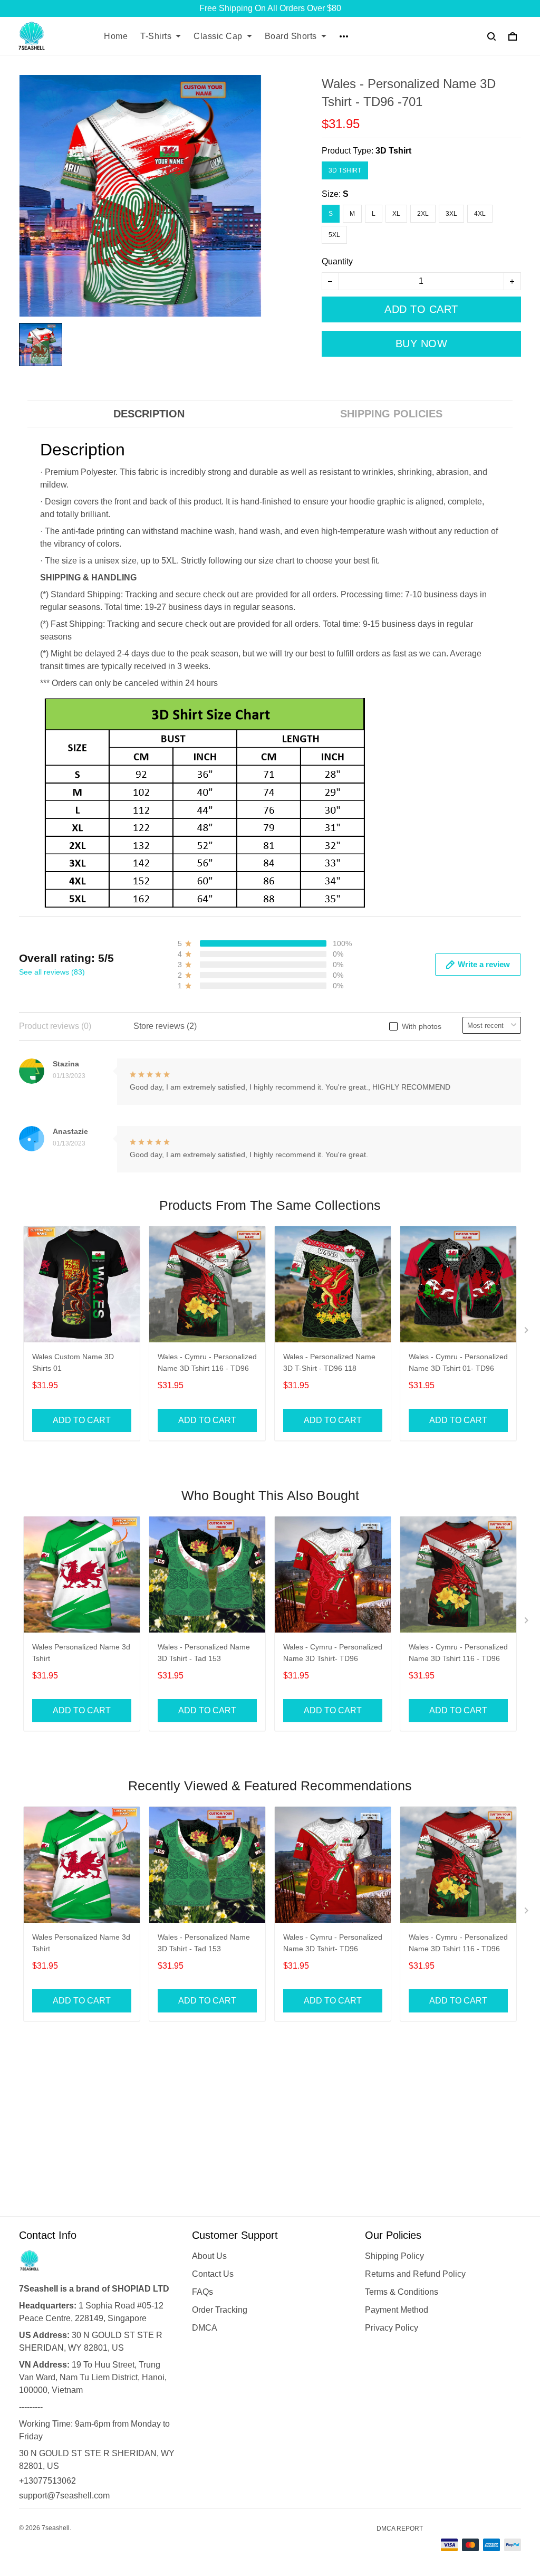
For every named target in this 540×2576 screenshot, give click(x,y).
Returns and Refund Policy (415, 2274)
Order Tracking (220, 2310)
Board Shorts (291, 36)
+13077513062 (47, 2481)
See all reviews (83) (52, 972)
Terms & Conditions (402, 2292)
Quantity (337, 261)
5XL (334, 235)
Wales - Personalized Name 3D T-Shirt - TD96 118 (329, 1362)
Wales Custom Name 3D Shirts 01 (73, 1362)
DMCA (205, 2328)
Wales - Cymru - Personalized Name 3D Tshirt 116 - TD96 (207, 1362)
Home (116, 36)
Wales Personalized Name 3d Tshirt (81, 1653)
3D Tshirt (393, 151)
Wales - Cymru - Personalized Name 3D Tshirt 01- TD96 (458, 1362)
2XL (423, 214)
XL (396, 214)
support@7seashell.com (64, 2496)
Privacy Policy (392, 2328)
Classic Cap (218, 36)
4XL (480, 214)
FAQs (202, 2292)
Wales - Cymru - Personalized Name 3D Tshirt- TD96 (333, 1653)
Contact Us (213, 2274)
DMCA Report (400, 2529)
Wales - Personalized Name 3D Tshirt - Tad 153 (204, 1653)
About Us (209, 2256)
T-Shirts (156, 36)
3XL (451, 214)
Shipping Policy (394, 2256)
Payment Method (397, 2310)
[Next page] (527, 1332)
